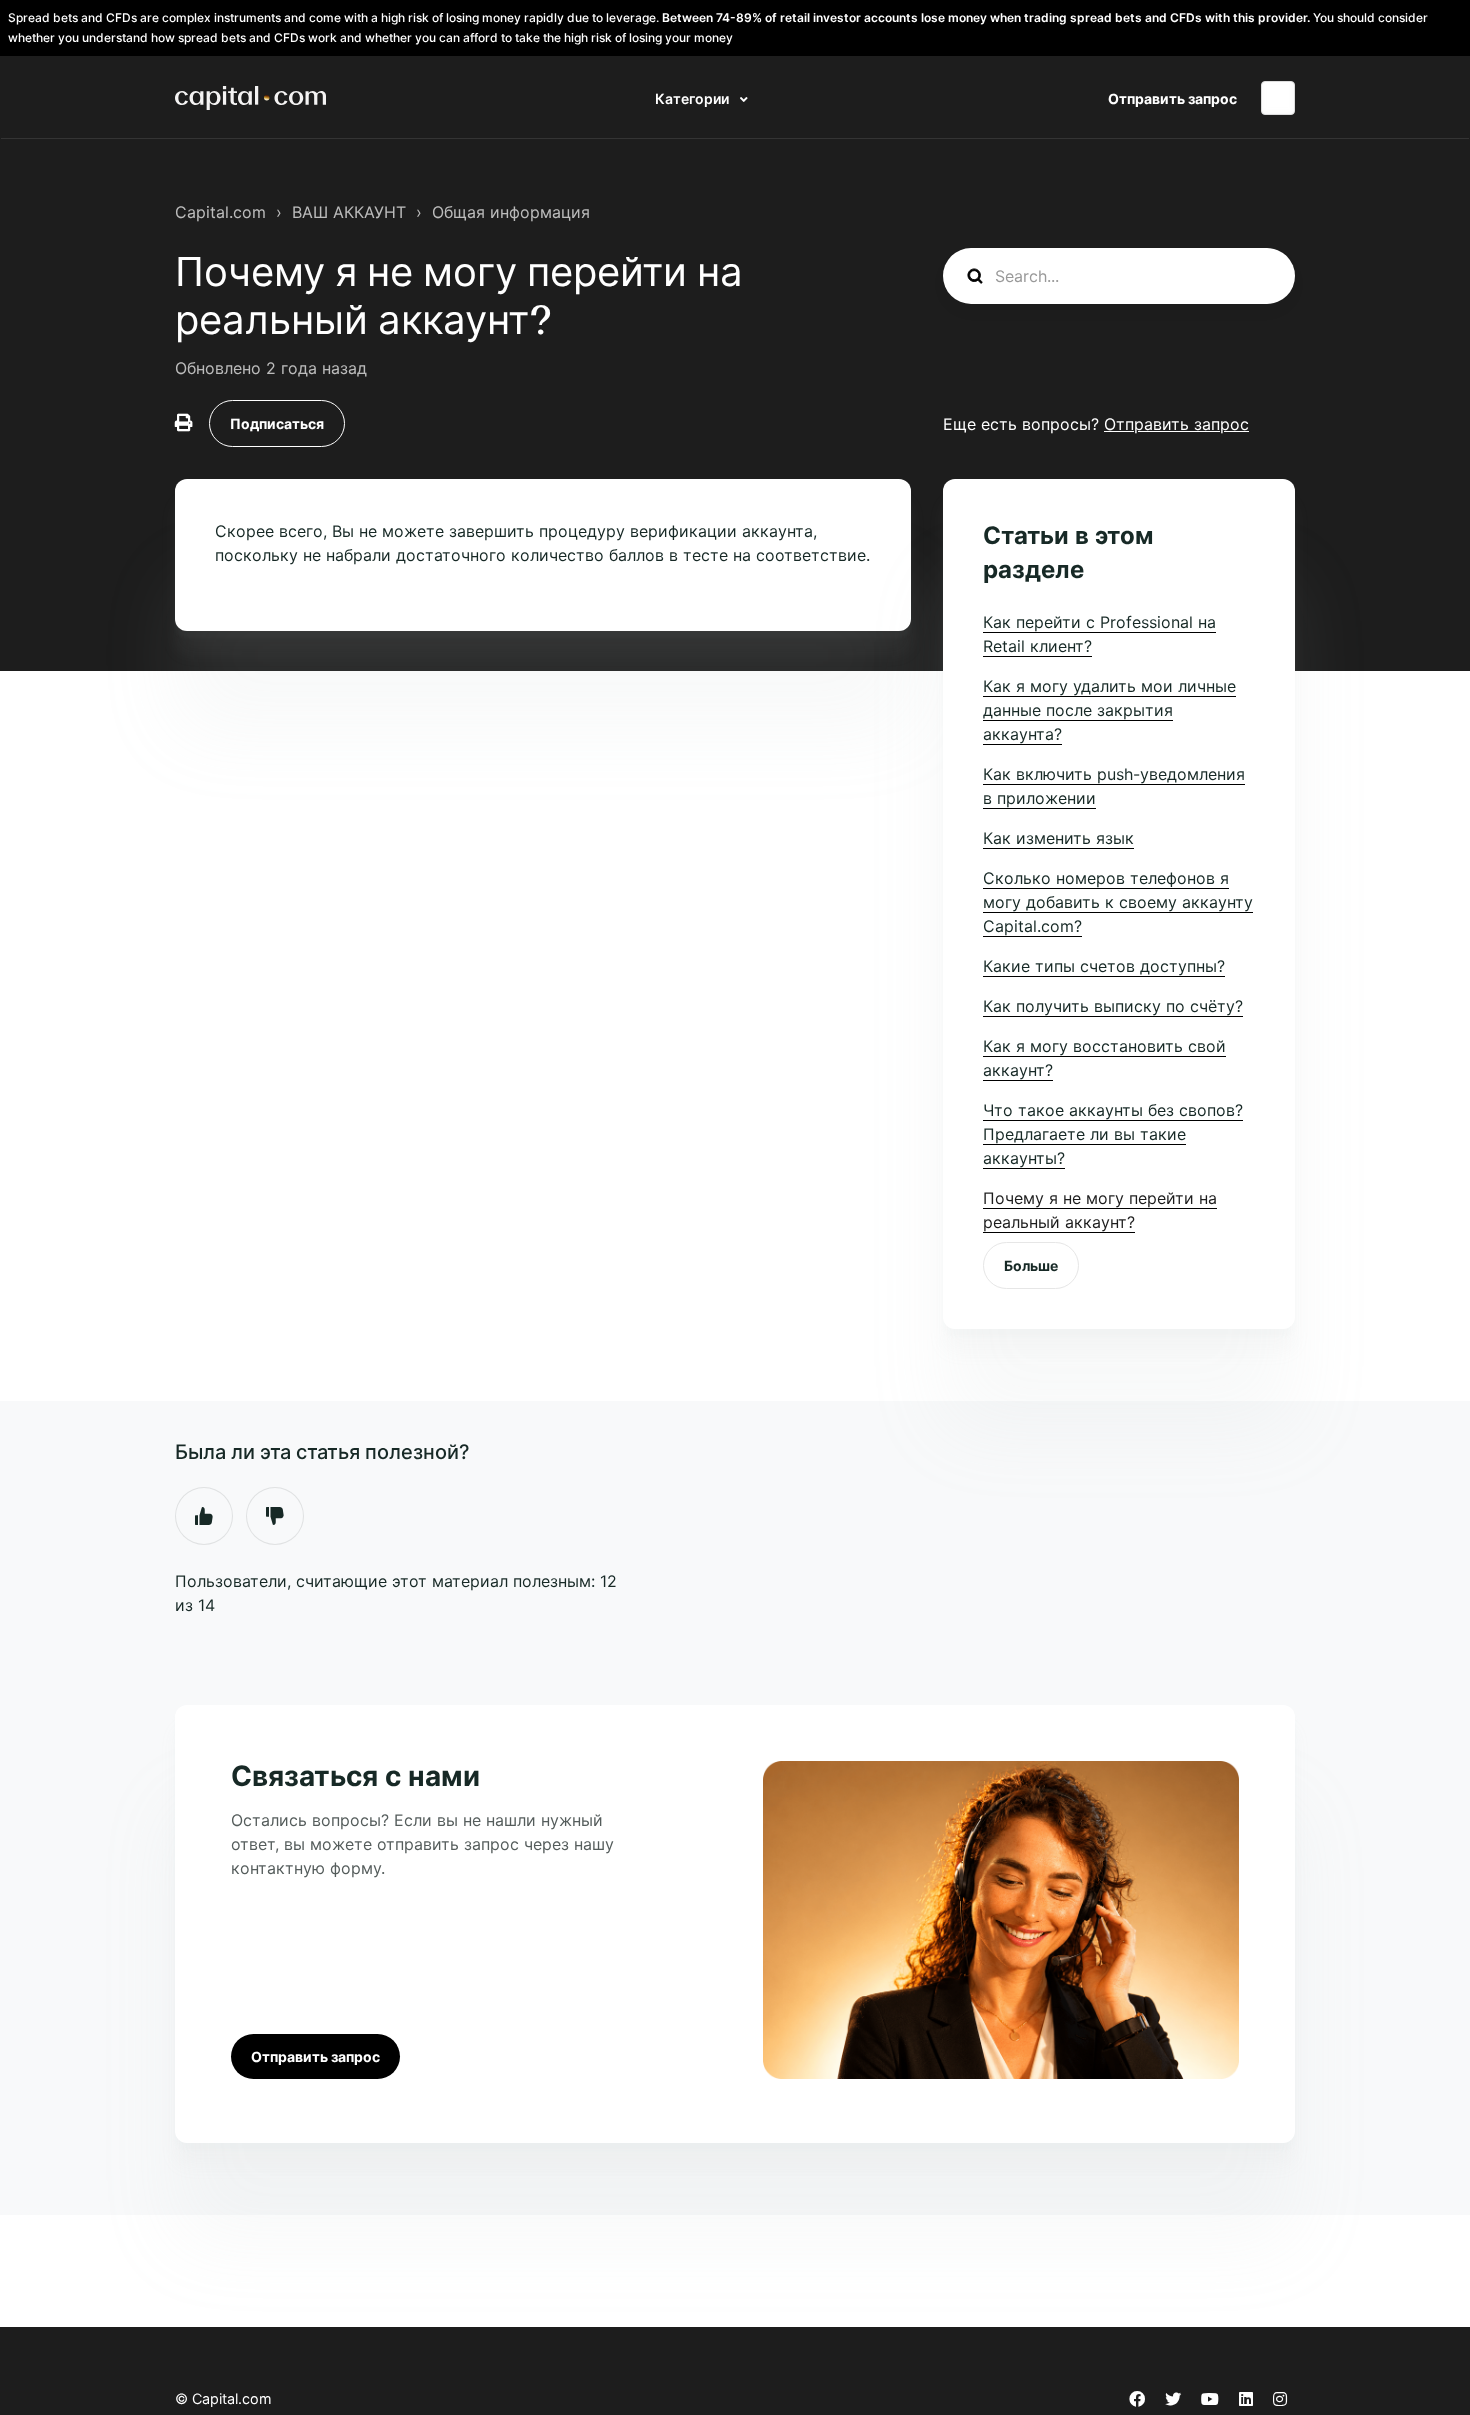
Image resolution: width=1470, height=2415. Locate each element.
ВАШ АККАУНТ (349, 212)
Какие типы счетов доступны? (1104, 966)
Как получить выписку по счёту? (1113, 1006)
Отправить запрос (1172, 98)
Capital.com (220, 212)
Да (204, 1516)
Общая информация (511, 212)
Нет (275, 1516)
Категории (693, 98)
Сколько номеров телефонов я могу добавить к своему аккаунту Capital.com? (1118, 902)
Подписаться (277, 423)
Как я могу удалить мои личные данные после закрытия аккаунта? (1109, 710)
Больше (1031, 1265)
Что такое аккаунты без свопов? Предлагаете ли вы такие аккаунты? (1113, 1134)
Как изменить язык (1058, 838)
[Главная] (250, 98)
